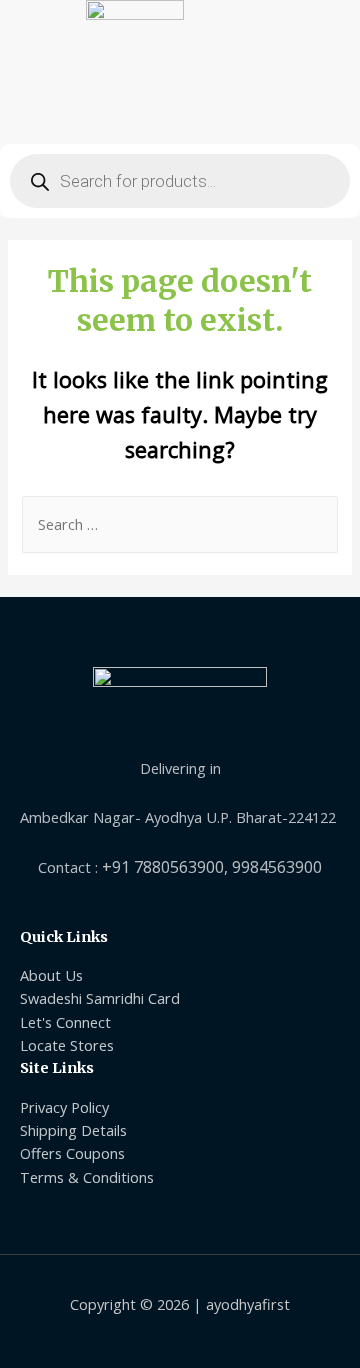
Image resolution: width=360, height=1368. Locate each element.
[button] (180, 109)
